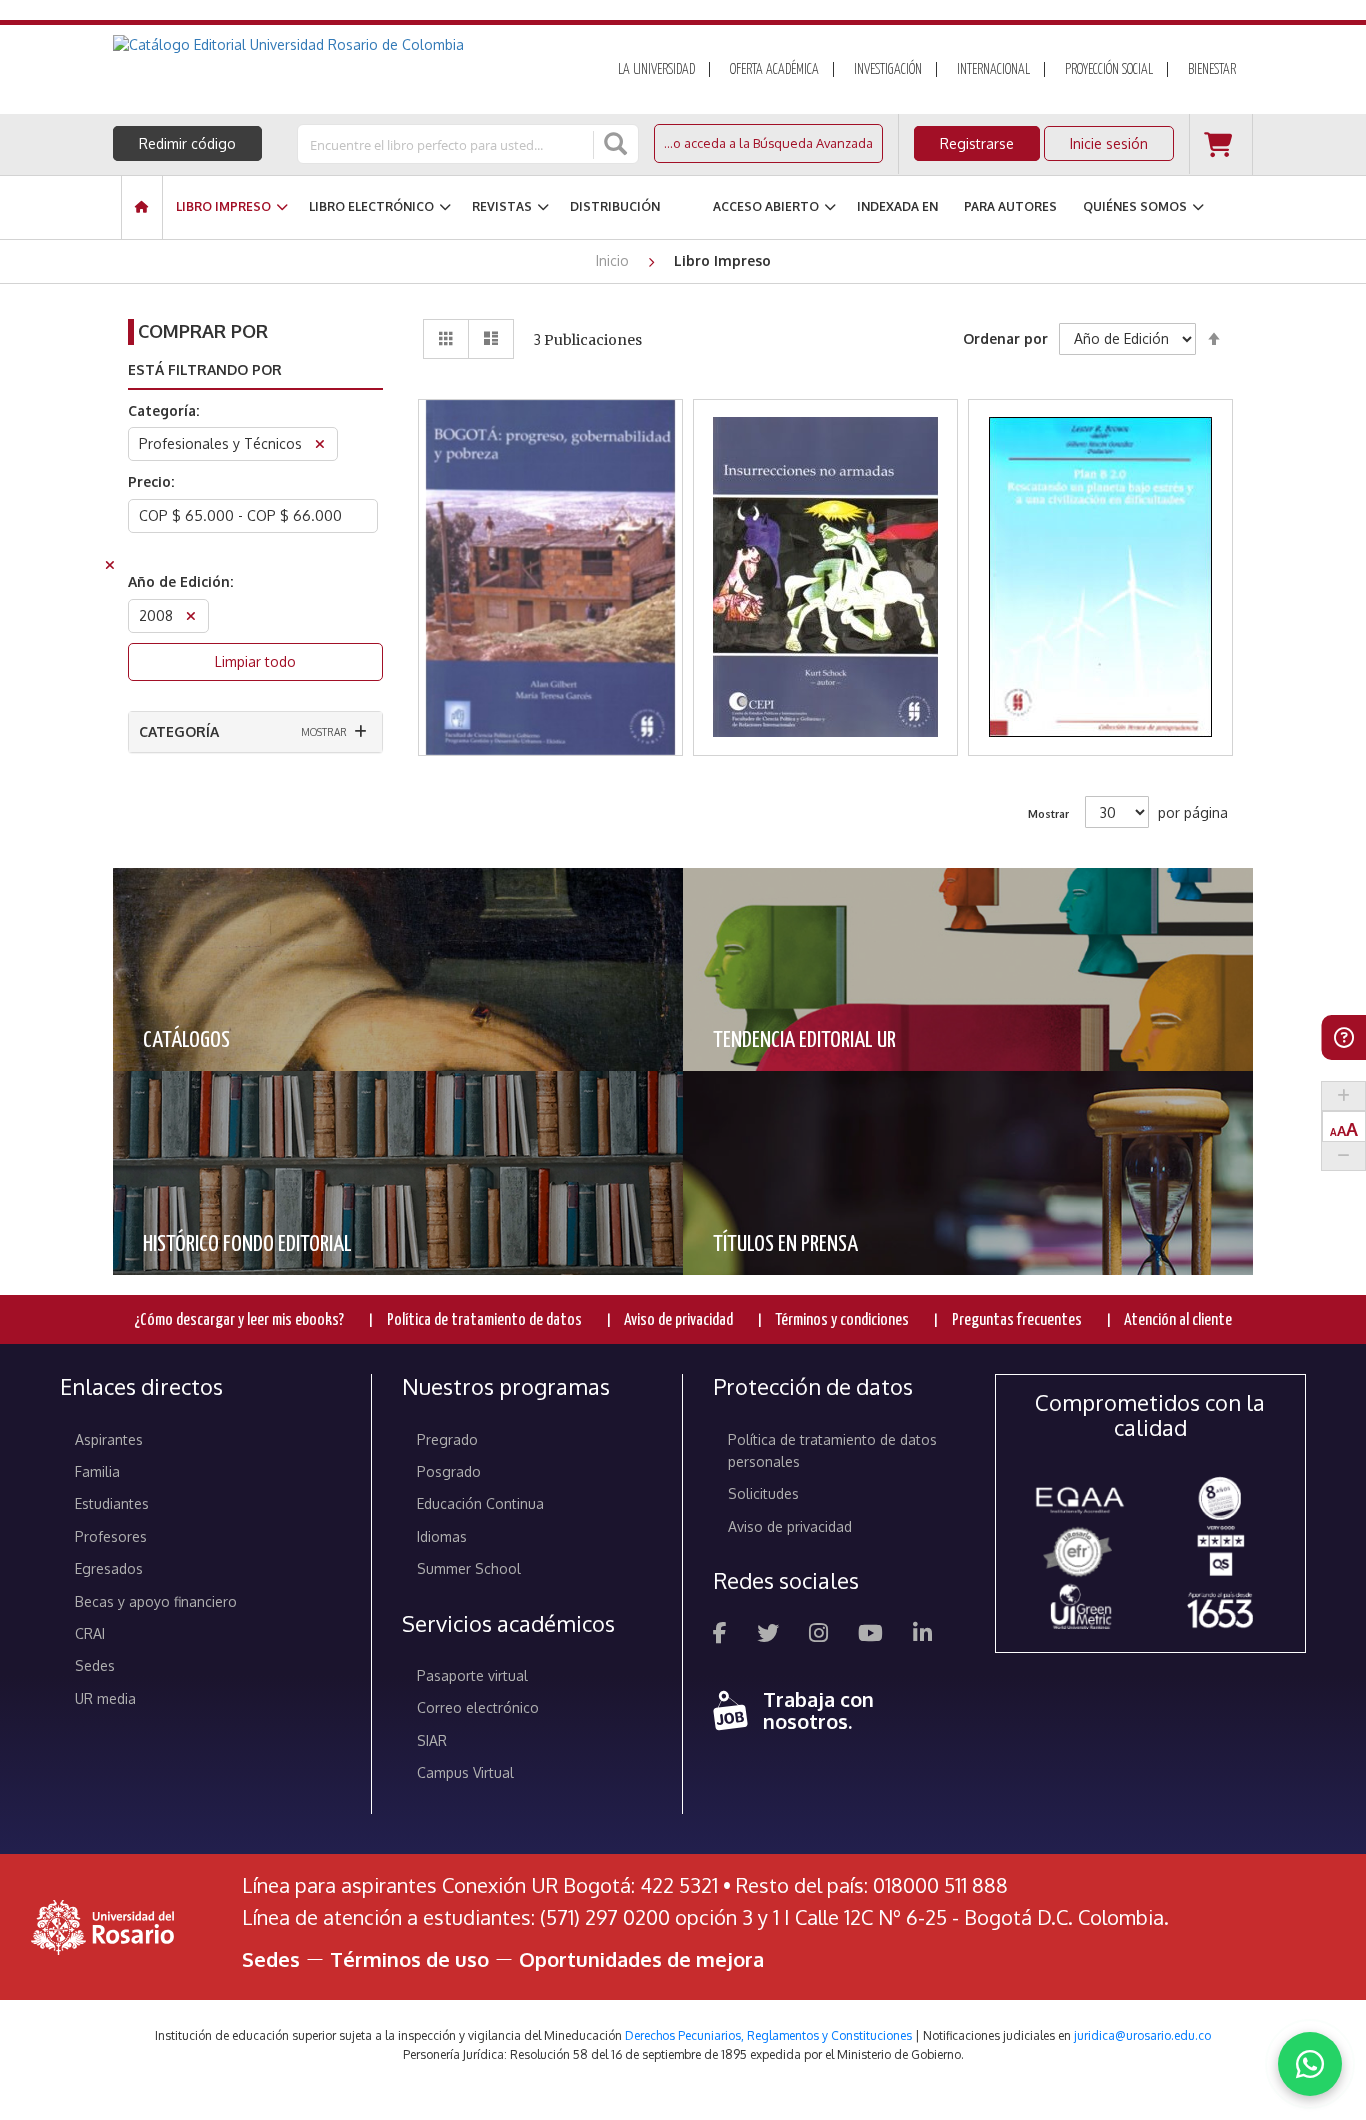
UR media (105, 1698)
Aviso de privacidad (678, 1320)
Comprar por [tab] (203, 331)
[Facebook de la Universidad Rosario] (720, 1635)
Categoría (179, 731)
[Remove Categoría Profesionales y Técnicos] (320, 446)
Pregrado (447, 1439)
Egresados (109, 1568)
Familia (97, 1471)
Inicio (614, 260)
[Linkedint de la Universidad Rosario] (922, 1635)
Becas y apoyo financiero (156, 1601)
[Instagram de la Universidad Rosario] (818, 1635)
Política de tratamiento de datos (484, 1320)
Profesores (111, 1536)
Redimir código (187, 143)
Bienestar (1212, 70)
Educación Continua (480, 1503)
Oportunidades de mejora (641, 1959)
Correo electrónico (478, 1707)
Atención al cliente (1178, 1320)
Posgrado (449, 1471)
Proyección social (1109, 70)
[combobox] (447, 144)
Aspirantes (109, 1439)
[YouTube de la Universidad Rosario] (870, 1635)
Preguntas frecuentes (1017, 1320)
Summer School (469, 1568)
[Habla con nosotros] (1310, 2064)
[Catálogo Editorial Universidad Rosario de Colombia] (342, 45)
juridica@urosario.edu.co (1142, 2035)
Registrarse (977, 143)
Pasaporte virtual (472, 1675)
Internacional (993, 70)
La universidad (656, 70)
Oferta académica (774, 70)
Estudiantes (112, 1503)
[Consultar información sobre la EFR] (1081, 1553)
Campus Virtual (465, 1772)
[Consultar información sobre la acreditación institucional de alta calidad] (1220, 1496)
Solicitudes (763, 1493)
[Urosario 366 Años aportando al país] (1220, 1609)
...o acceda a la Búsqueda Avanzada (768, 143)
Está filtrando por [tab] (205, 369)
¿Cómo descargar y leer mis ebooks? (239, 1320)
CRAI (90, 1633)
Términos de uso (409, 1959)
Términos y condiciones (842, 1320)
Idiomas (442, 1536)
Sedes (95, 1665)
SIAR (432, 1740)
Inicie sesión (1109, 143)
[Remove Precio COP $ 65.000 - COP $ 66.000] (110, 567)
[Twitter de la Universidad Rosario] (768, 1635)
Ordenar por (1005, 338)
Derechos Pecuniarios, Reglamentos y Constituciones (768, 2035)
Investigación (888, 70)
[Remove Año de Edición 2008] (191, 618)
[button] (551, 503)
